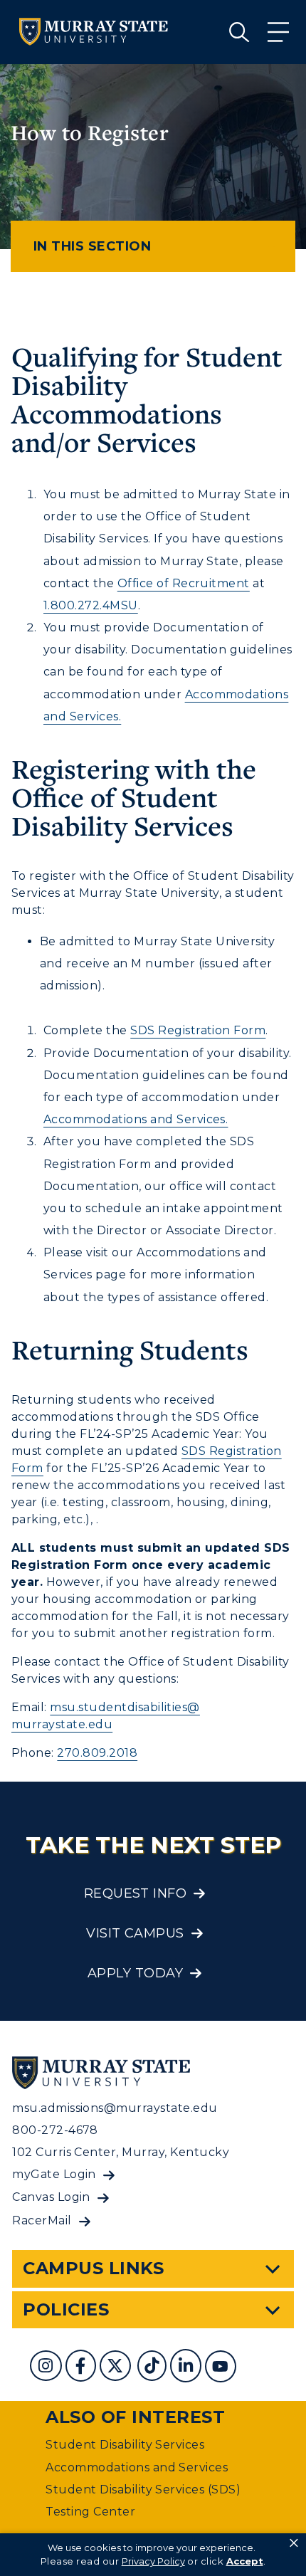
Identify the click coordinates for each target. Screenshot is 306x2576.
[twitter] (117, 2368)
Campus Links (94, 2268)
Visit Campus (135, 1933)
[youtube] (222, 2368)
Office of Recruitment (184, 583)
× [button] (294, 2543)
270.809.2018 (97, 1753)
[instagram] (47, 2368)
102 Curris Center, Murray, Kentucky (121, 2152)
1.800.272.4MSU (91, 605)
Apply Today (135, 1973)
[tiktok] (153, 2368)
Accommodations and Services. (136, 1119)
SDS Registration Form (198, 1030)
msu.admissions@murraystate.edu (115, 2108)
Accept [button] (245, 2561)
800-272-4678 (55, 2130)
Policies (66, 2309)
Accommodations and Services (137, 2467)
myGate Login (54, 2174)
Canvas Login (51, 2197)
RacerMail (42, 2220)
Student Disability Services (125, 2445)
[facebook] (83, 2368)
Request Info (136, 1893)
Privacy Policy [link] (153, 2561)
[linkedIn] (188, 2368)
